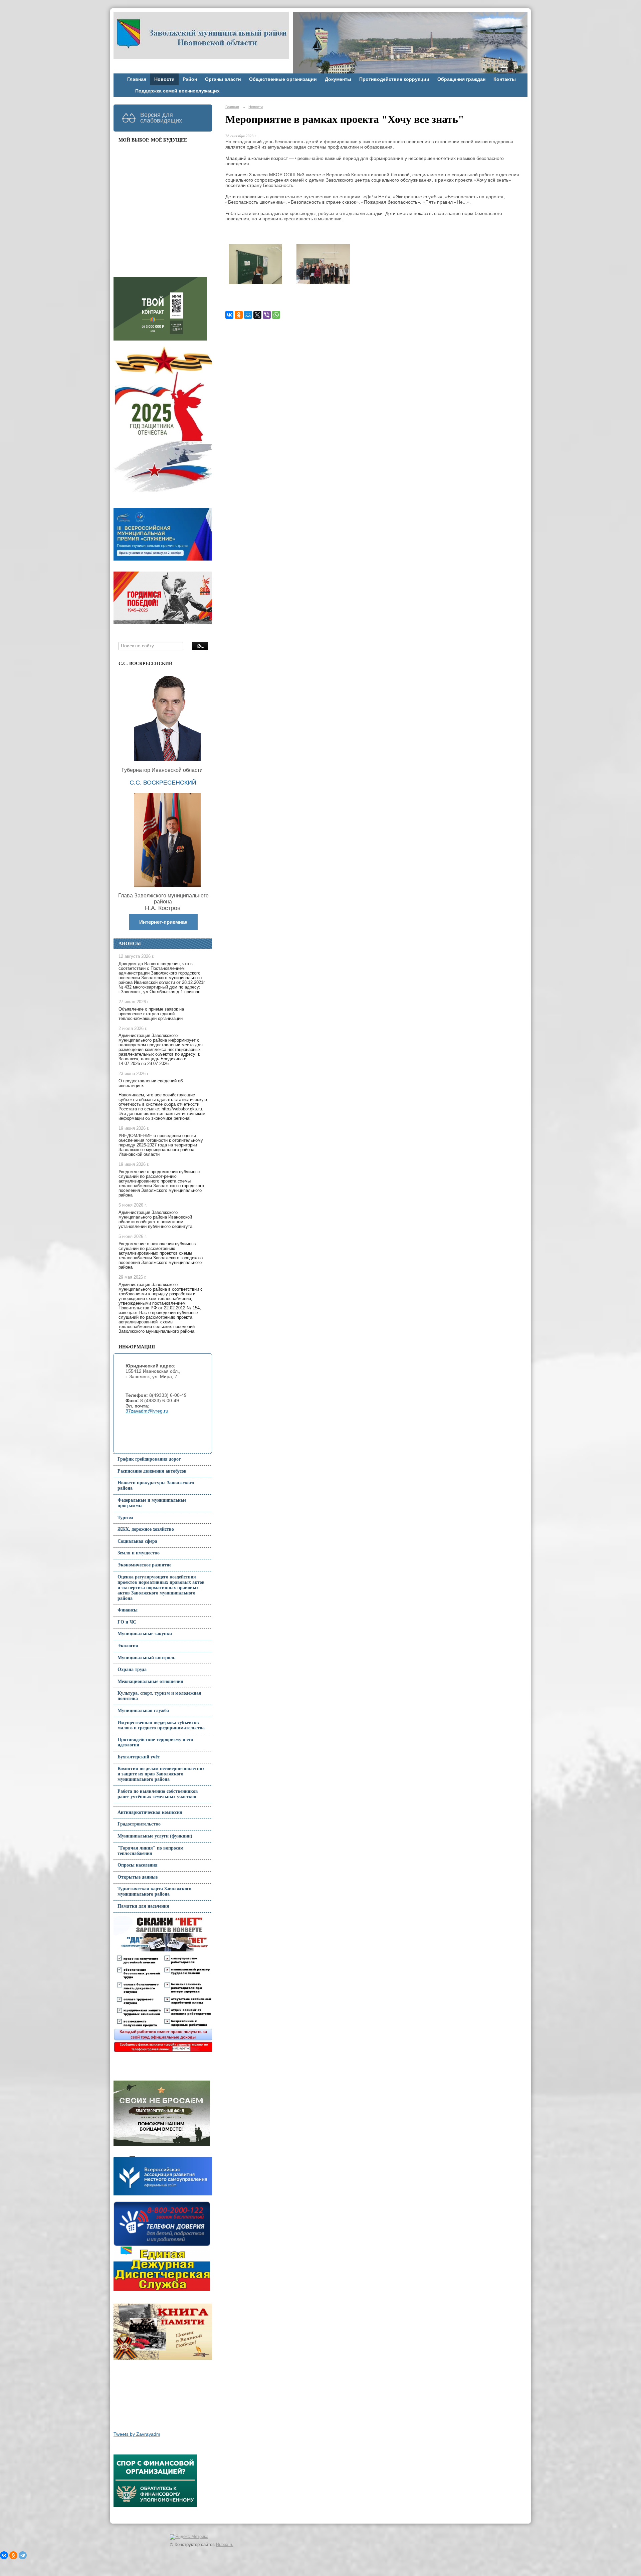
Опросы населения (138, 1865)
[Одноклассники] (239, 315)
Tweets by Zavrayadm (137, 2434)
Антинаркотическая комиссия (150, 1812)
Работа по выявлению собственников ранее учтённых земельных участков (158, 1794)
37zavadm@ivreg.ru (147, 1411)
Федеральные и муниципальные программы (152, 1503)
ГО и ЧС (127, 1622)
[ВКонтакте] (229, 315)
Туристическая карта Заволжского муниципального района (154, 1891)
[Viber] (267, 315)
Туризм (125, 1518)
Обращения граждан (461, 79)
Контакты (505, 79)
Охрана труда (132, 1669)
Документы (338, 79)
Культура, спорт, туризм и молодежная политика (159, 1696)
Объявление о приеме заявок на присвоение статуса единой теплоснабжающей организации (151, 1014)
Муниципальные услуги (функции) (155, 1836)
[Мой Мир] (248, 315)
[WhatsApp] (276, 315)
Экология (128, 1646)
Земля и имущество (139, 1553)
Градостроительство (139, 1824)
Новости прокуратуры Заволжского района (156, 1485)
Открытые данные (138, 1877)
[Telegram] (23, 2555)
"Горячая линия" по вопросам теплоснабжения (151, 1851)
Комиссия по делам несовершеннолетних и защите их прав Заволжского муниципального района (161, 1774)
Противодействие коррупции (394, 79)
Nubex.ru (225, 2545)
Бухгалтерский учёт (139, 1757)
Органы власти (223, 79)
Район (190, 79)
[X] (257, 315)
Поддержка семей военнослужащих (177, 91)
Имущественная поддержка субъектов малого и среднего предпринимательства (161, 1725)
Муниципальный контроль (146, 1658)
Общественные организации (283, 79)
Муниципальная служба (143, 1710)
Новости (164, 79)
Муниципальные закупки (145, 1634)
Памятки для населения (143, 1906)
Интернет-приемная (163, 922)
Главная (137, 79)
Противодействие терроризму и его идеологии (155, 1742)
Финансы (128, 1610)
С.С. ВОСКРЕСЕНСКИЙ (163, 783)
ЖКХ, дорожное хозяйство (146, 1529)
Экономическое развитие (144, 1565)
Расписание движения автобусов (152, 1471)
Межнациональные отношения (150, 1681)
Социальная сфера (137, 1541)
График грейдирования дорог (149, 1459)
